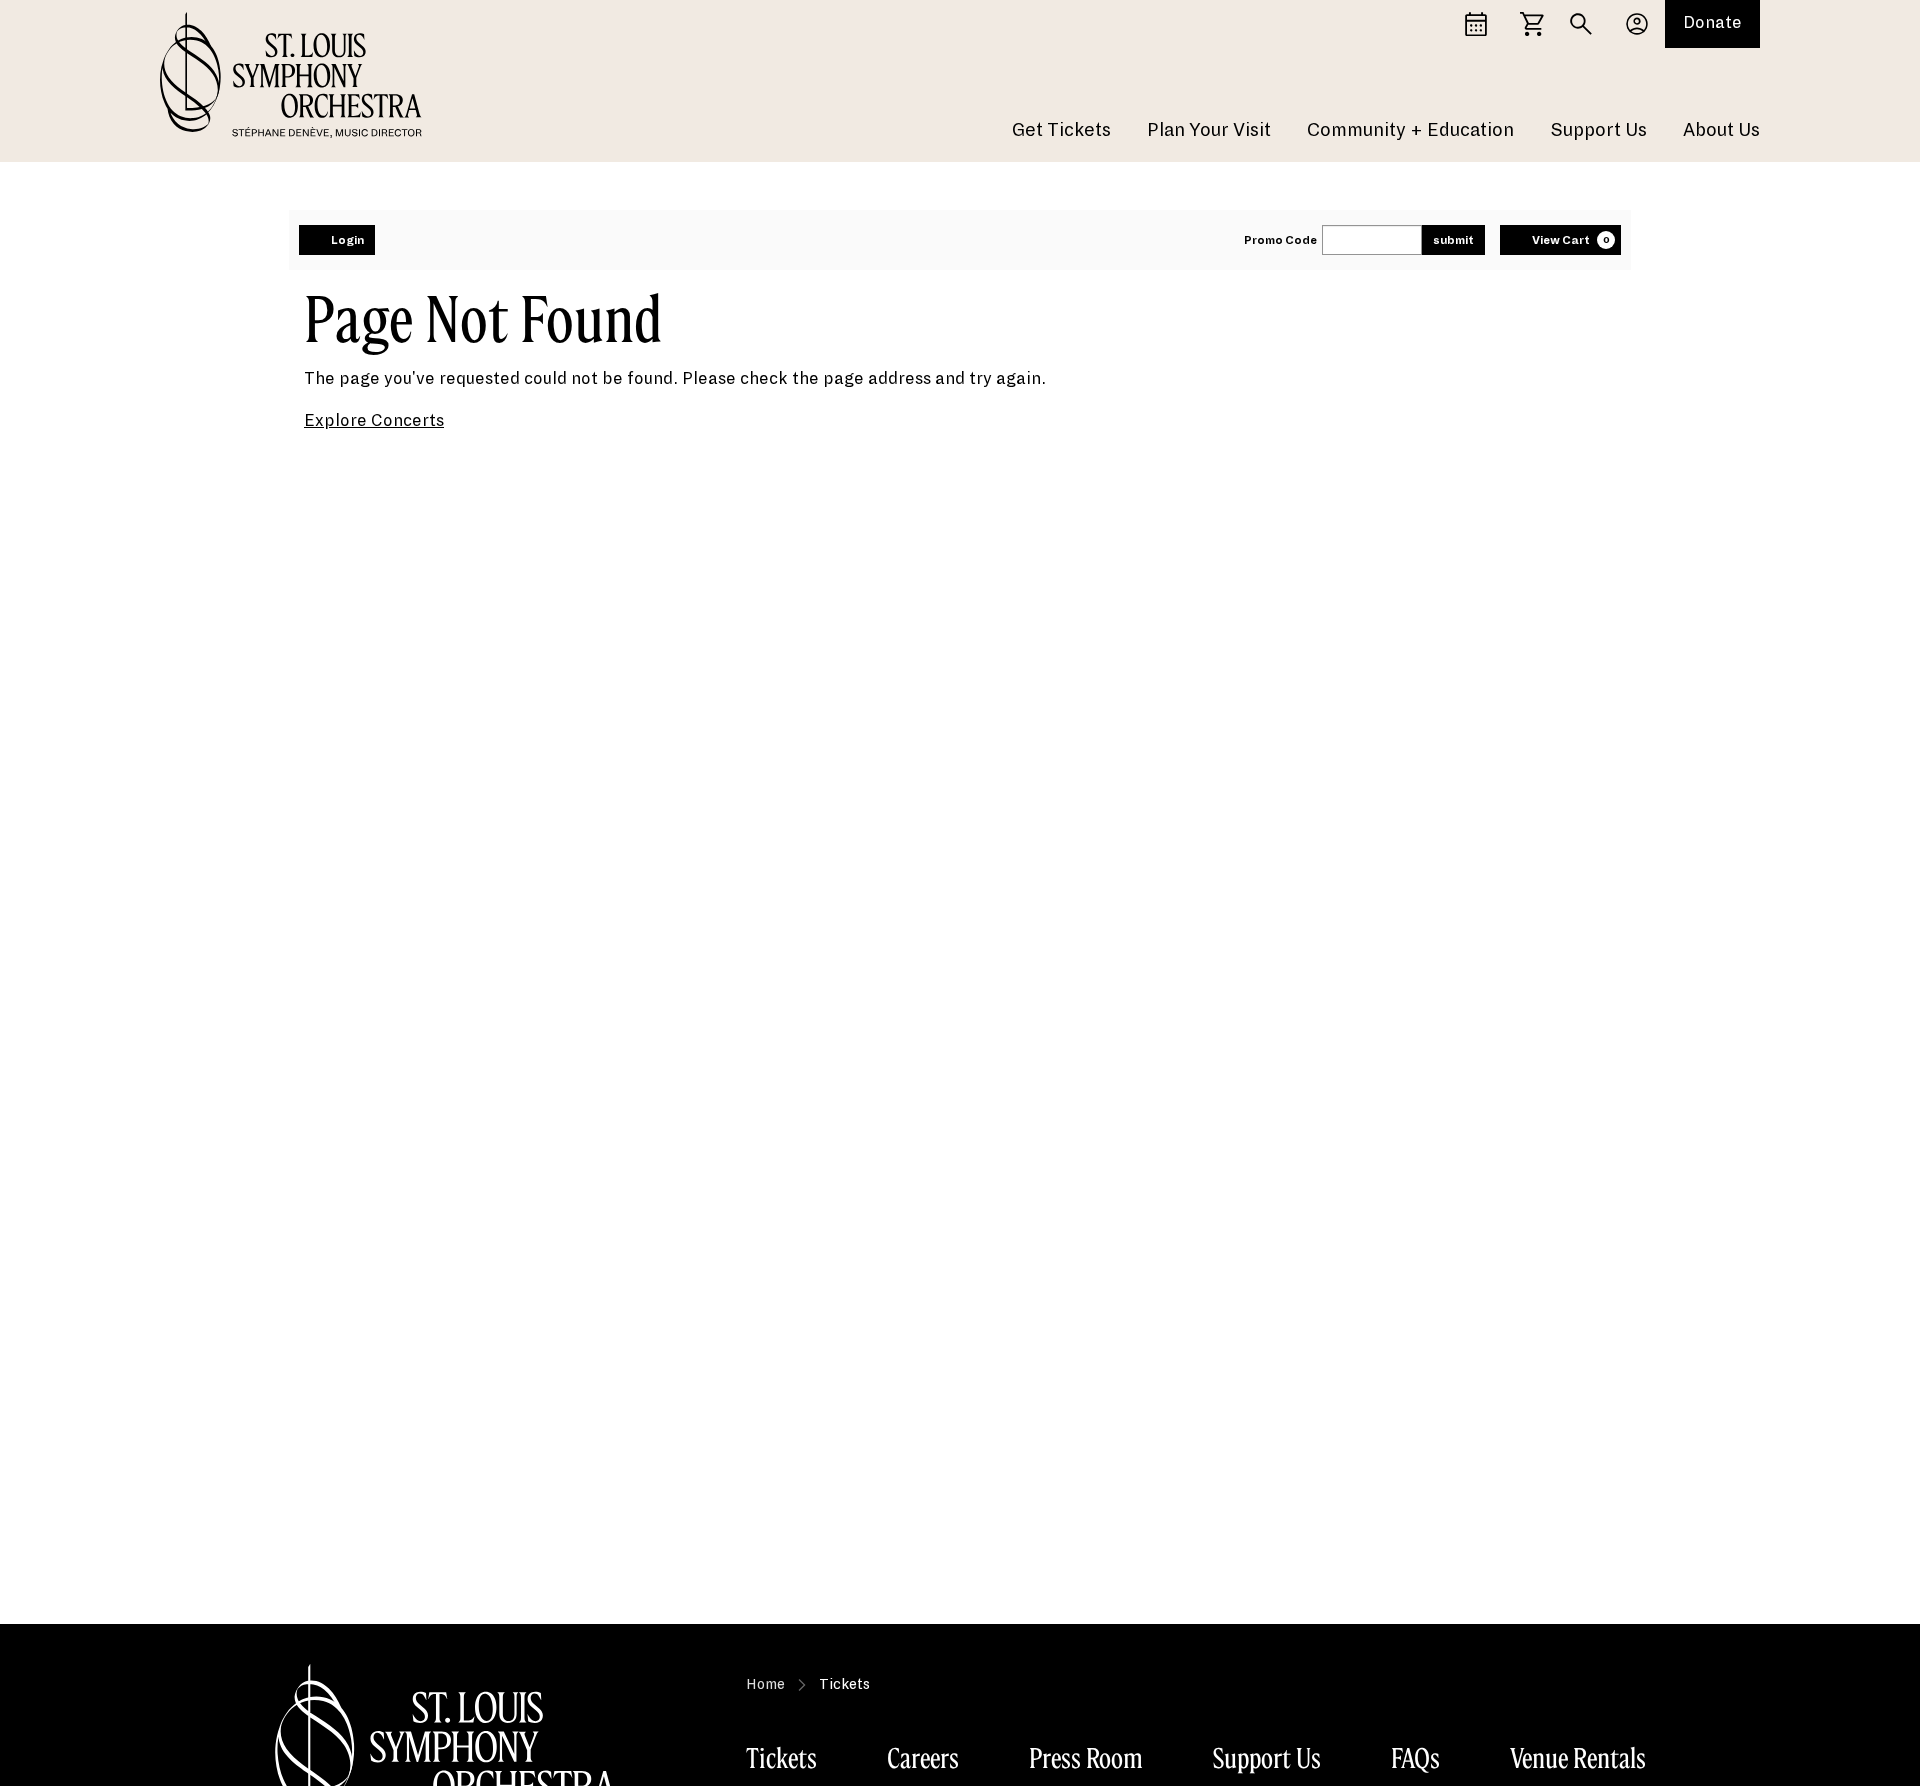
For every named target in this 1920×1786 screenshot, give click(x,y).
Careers (923, 1758)
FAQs (1415, 1758)
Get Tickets (1061, 130)
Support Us (1598, 130)
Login (347, 240)
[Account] (1637, 24)
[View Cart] (1532, 24)
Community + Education (1410, 130)
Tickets (781, 1758)
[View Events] (1476, 24)
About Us (1721, 130)
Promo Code (1280, 240)
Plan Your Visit (1209, 130)
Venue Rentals (1578, 1758)
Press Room (1086, 1758)
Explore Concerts (374, 421)
